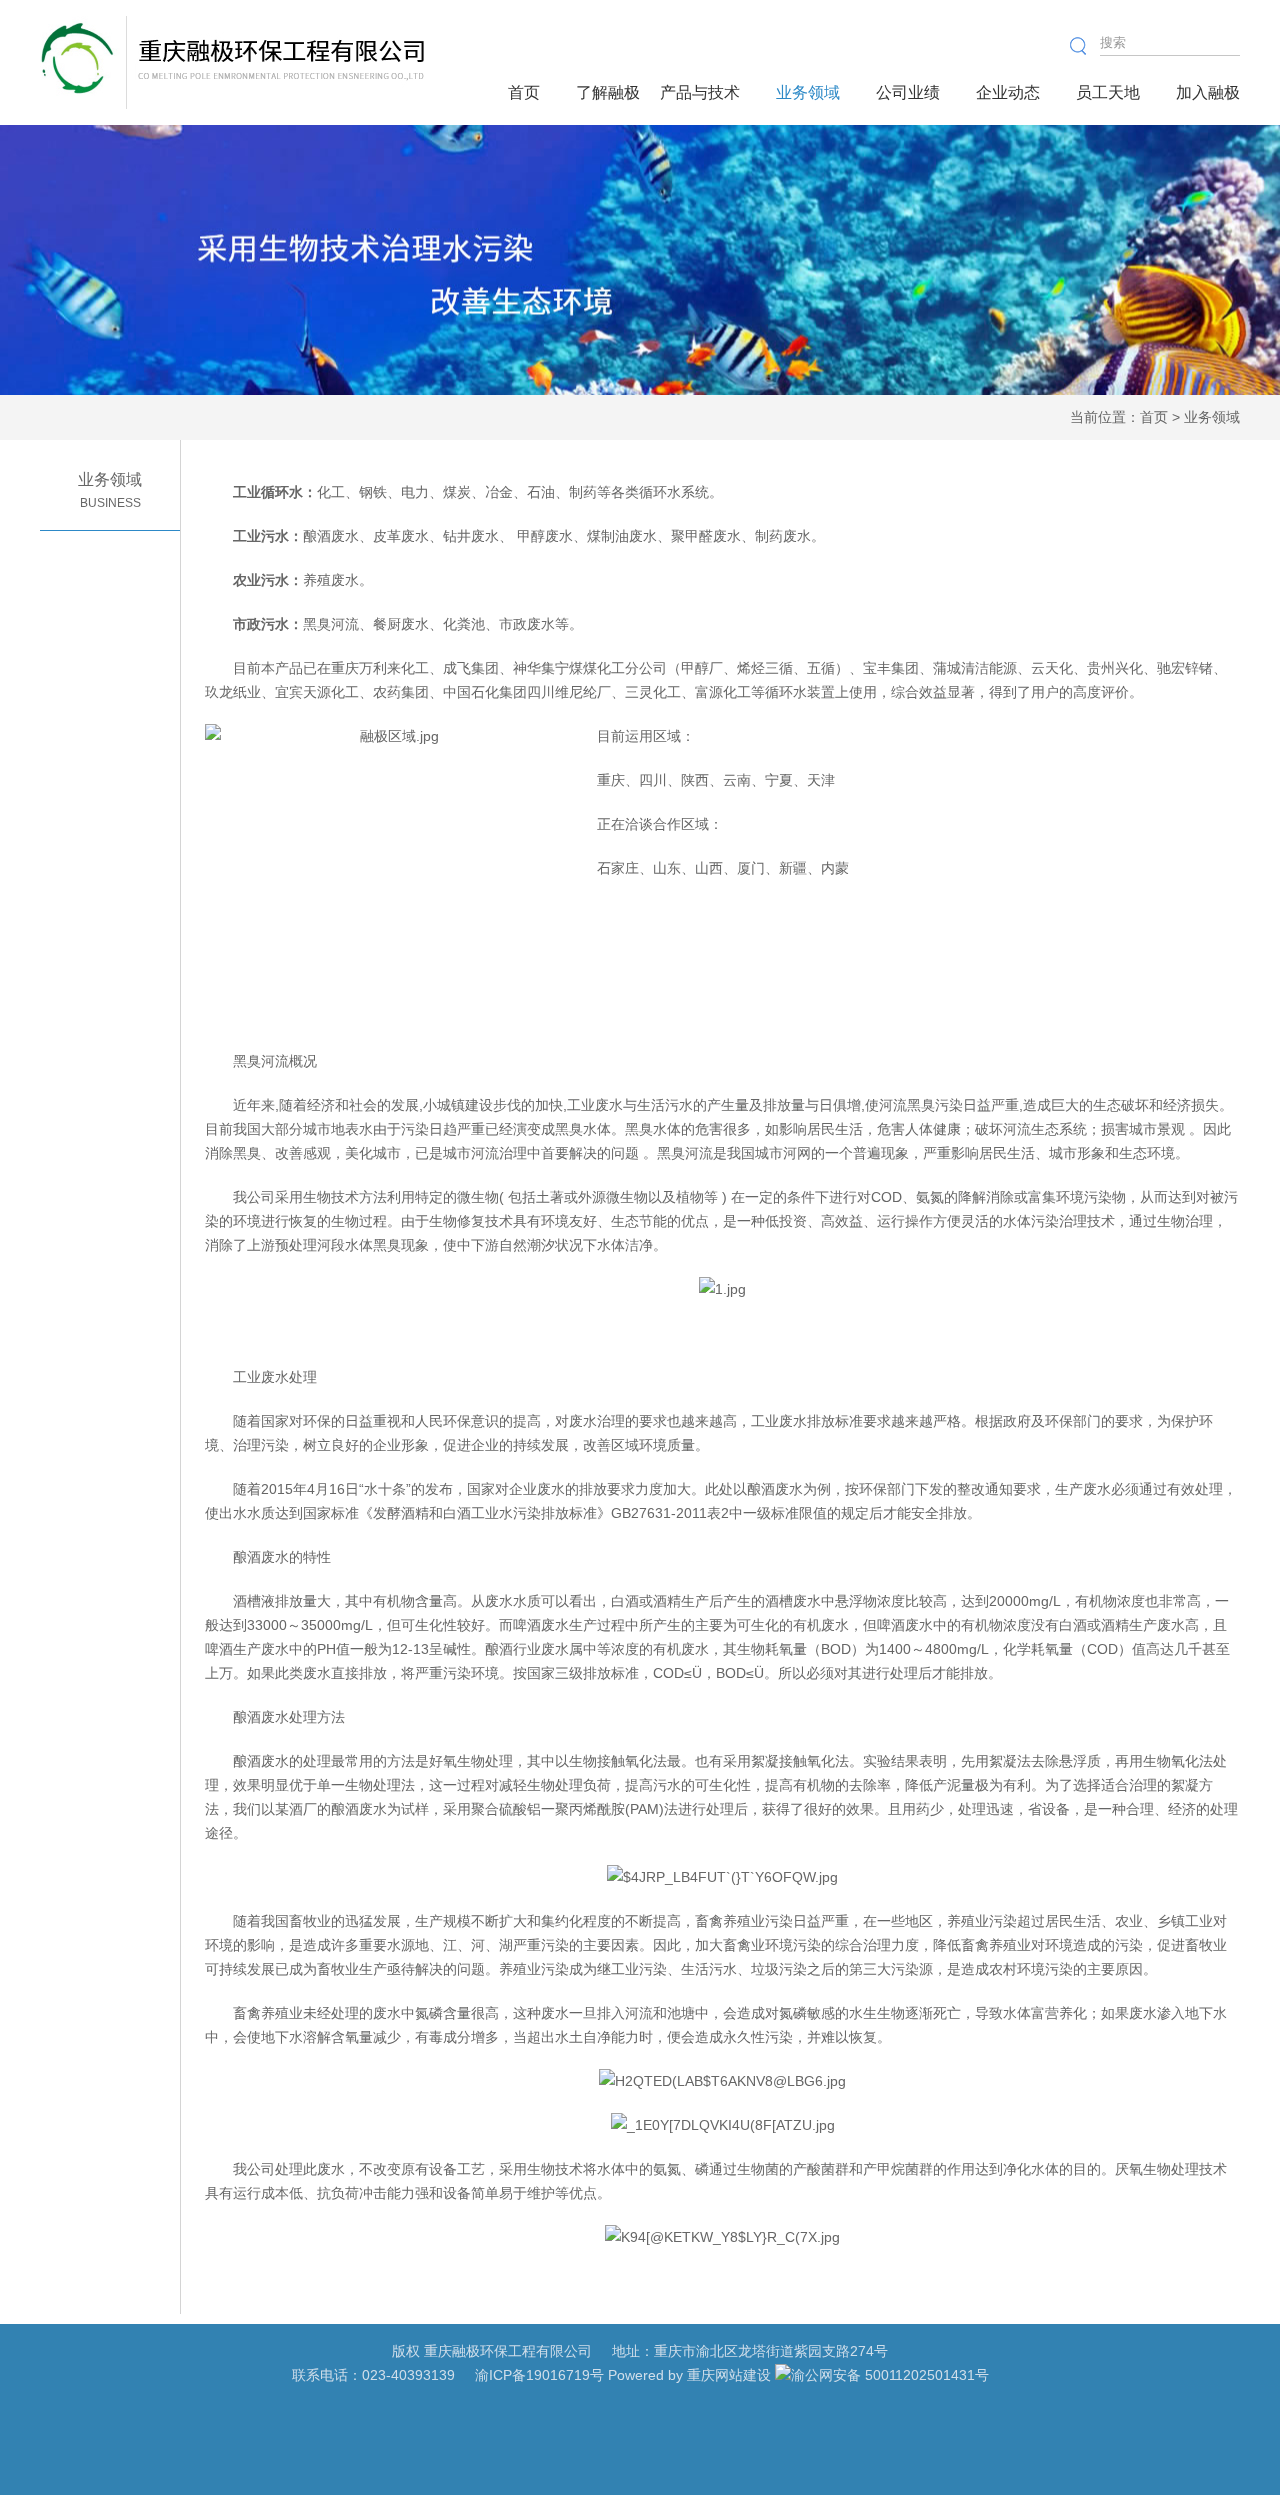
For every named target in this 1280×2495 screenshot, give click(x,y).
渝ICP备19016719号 (539, 2375)
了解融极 (608, 92)
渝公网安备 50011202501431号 (890, 2375)
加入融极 (1208, 92)
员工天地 (1108, 92)
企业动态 (1008, 92)
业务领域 (808, 92)
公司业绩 (908, 92)
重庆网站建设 (729, 2375)
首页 (524, 92)
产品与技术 (700, 92)
